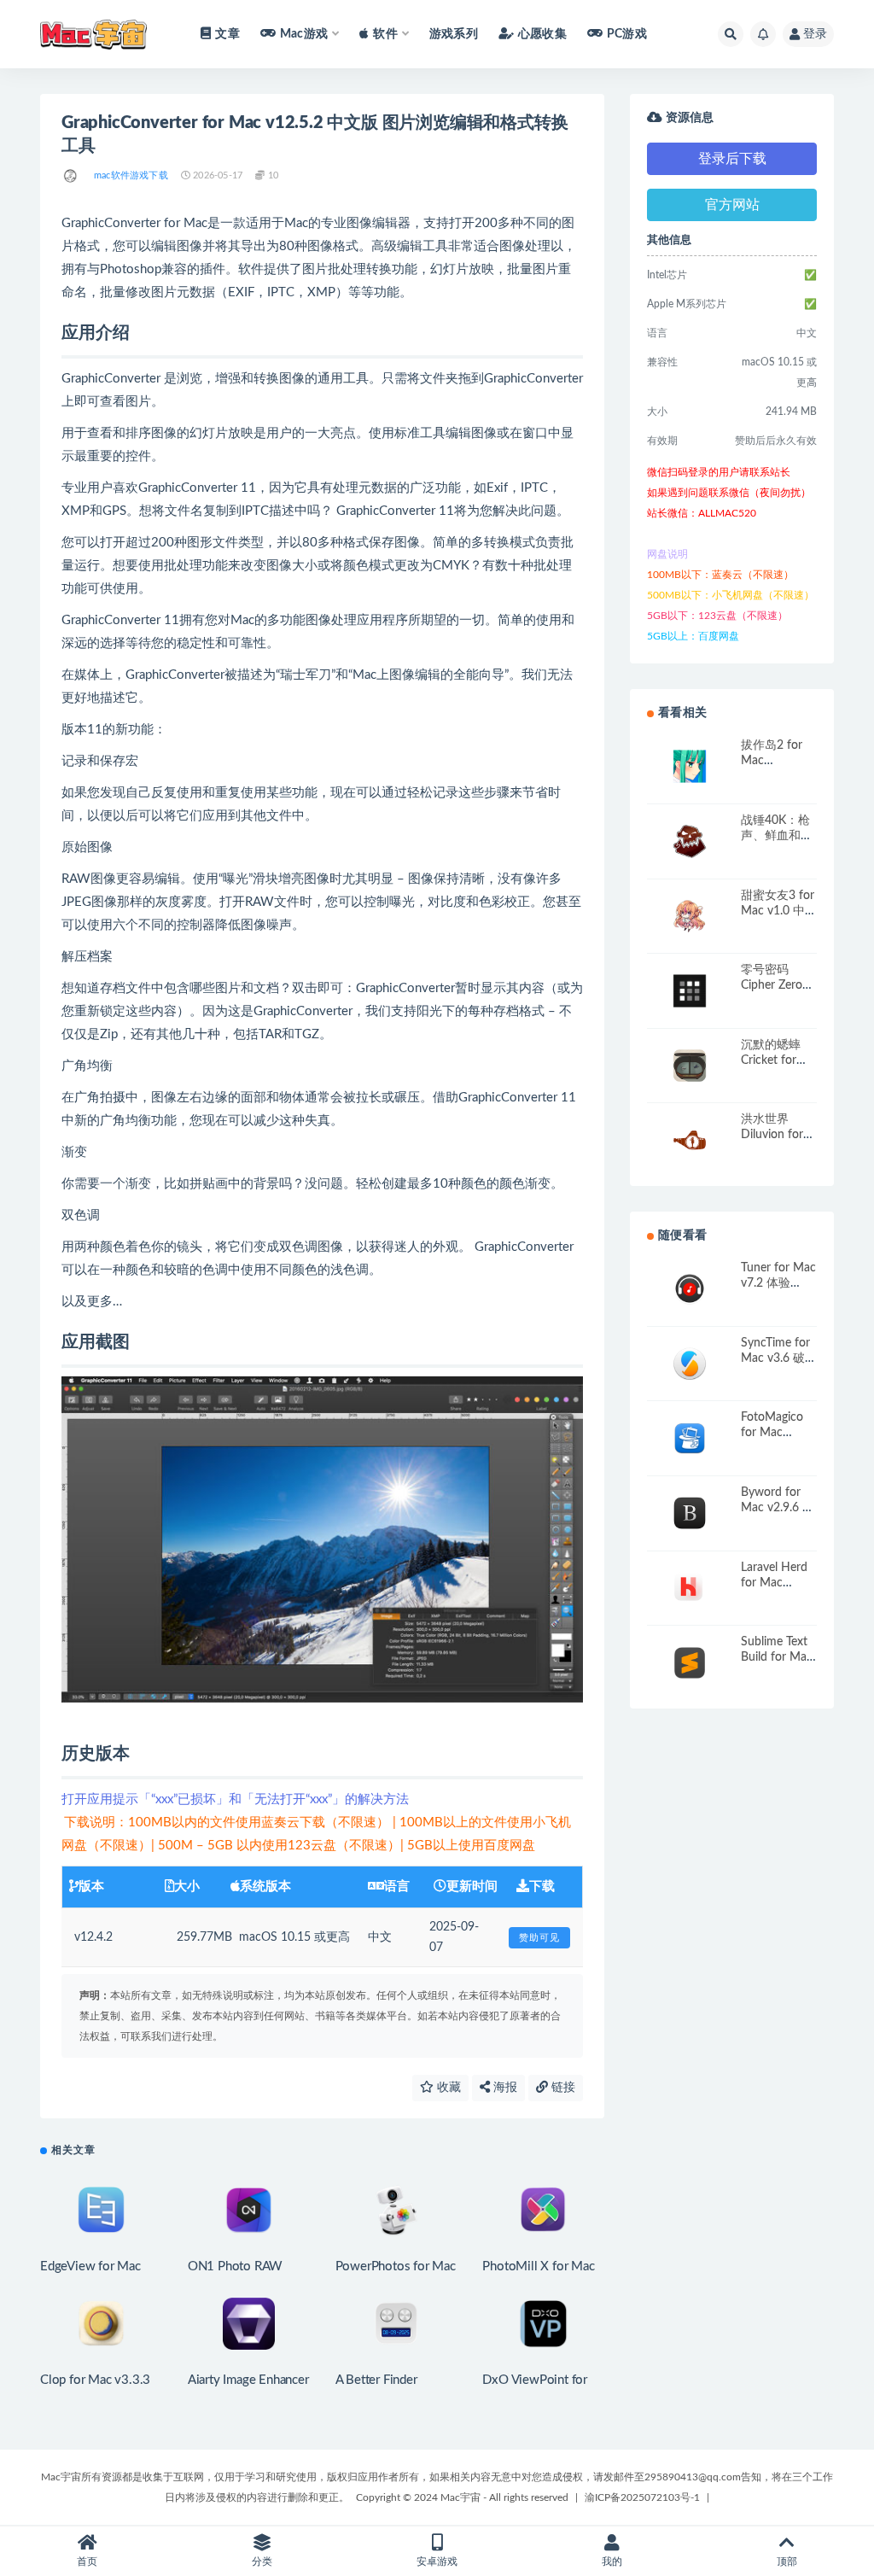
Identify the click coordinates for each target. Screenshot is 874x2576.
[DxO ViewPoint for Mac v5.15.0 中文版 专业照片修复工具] (543, 2324)
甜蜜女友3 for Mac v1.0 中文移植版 (778, 911)
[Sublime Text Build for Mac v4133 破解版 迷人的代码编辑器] (690, 1663)
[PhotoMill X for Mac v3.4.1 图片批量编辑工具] (543, 2210)
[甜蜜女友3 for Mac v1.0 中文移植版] (690, 917)
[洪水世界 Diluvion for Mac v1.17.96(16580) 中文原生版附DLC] (690, 1140)
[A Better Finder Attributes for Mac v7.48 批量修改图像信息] (396, 2324)
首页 (87, 2561)
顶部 (787, 2561)
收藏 (447, 2088)
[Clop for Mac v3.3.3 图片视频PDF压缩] (101, 2324)
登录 (815, 34)
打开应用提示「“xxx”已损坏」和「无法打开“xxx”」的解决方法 (235, 1799)
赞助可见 (539, 1938)
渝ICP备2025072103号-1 (642, 2497)
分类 (262, 2561)
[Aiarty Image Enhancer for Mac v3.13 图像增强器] (249, 2324)
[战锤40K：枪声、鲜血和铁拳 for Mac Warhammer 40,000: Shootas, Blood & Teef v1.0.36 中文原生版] (690, 841)
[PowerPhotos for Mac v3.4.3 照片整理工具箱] (396, 2210)
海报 (504, 2088)
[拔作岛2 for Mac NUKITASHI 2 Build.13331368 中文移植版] (690, 766)
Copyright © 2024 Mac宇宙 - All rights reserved (462, 2497)
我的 (612, 2561)
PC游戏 (627, 34)
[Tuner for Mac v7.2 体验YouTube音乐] (690, 1289)
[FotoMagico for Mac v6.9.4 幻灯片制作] (690, 1438)
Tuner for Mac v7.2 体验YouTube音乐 (778, 1283)
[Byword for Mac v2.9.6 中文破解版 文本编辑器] (690, 1513)
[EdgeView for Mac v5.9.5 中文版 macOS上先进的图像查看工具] (101, 2210)
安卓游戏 (437, 2561)
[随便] (71, 176)
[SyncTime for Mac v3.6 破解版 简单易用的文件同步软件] (690, 1364)
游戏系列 (454, 34)
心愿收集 (542, 34)
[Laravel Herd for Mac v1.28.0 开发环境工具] (690, 1589)
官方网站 (732, 205)
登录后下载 (732, 159)
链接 (562, 2088)
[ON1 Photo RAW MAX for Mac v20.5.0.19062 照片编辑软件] (249, 2210)
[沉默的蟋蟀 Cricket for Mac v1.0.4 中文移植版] (690, 1066)
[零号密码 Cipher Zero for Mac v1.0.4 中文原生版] (690, 991)
